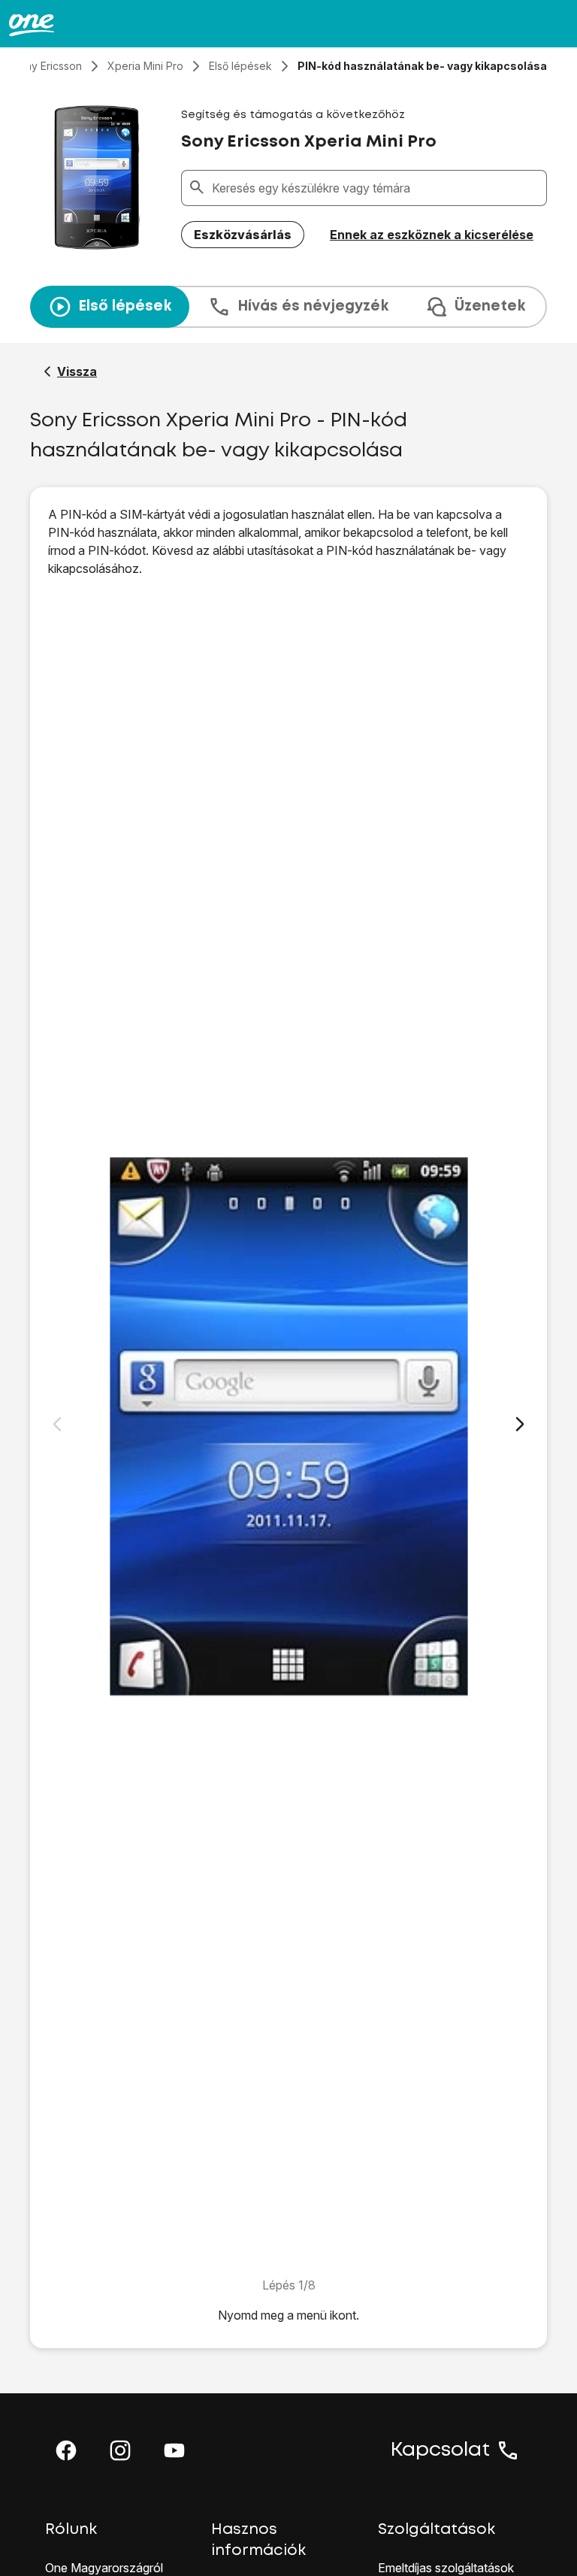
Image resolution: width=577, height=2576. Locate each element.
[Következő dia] (520, 1424)
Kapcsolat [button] (440, 2450)
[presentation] (288, 307)
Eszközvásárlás (243, 235)
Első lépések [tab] (125, 306)
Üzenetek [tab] (490, 306)
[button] (66, 2450)
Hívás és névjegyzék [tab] (313, 306)
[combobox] (376, 188)
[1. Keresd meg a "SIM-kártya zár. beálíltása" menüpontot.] (288, 1427)
